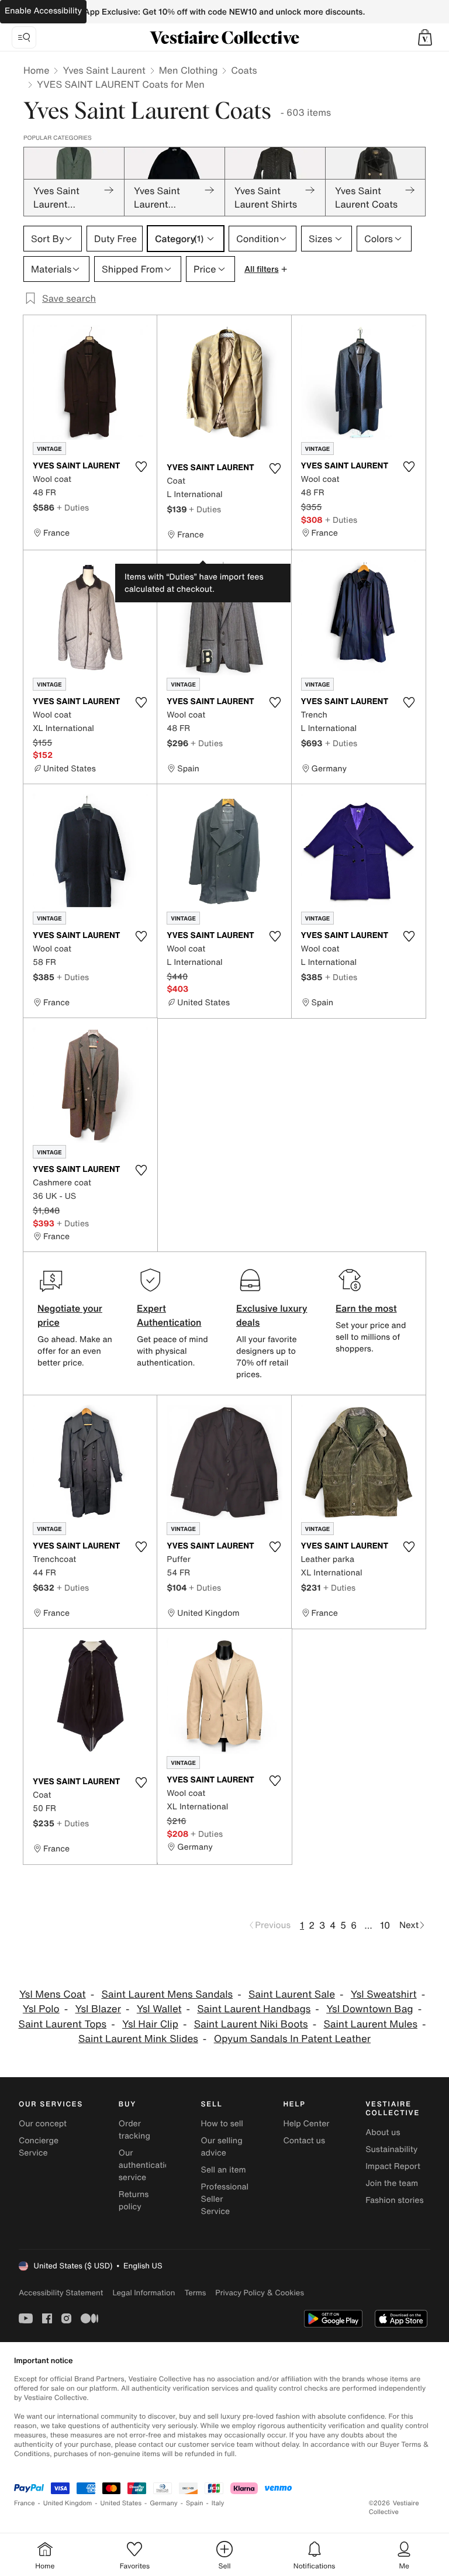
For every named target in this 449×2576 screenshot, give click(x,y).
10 (385, 1925)
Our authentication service (147, 2165)
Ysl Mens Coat (53, 1994)
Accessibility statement (61, 2293)
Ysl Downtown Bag (370, 2009)
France (25, 2503)
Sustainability (391, 2149)
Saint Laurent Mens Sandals (167, 1994)
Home (36, 70)
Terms (195, 2293)
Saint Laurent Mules (370, 2024)
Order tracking (134, 2130)
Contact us (304, 2141)
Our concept (43, 2124)
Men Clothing (189, 70)
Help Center (306, 2124)
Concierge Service (39, 2147)
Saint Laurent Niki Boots (251, 2024)
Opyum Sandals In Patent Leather (292, 2039)
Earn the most (366, 1308)
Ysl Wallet (159, 2009)
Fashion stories (394, 2200)
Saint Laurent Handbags (254, 2009)
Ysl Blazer (98, 2009)
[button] (425, 37)
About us (383, 2132)
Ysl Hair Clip (150, 2024)
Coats (244, 70)
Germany (164, 2503)
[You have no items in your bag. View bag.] (425, 37)
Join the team (392, 2183)
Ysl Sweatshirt (384, 1994)
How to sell (222, 2124)
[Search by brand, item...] (24, 37)
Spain (195, 2503)
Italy (218, 2503)
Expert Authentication (169, 1315)
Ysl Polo (41, 2009)
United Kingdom (68, 2503)
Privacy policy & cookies (260, 2293)
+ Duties (73, 507)
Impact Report (393, 2166)
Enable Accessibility (43, 11)
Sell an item (224, 2170)
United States (121, 2503)
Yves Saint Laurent (104, 70)
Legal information (144, 2293)
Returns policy (134, 2201)
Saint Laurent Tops (63, 2024)
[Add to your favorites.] (141, 467)
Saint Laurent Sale (292, 1994)
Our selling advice (222, 2147)
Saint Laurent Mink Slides (138, 2039)
